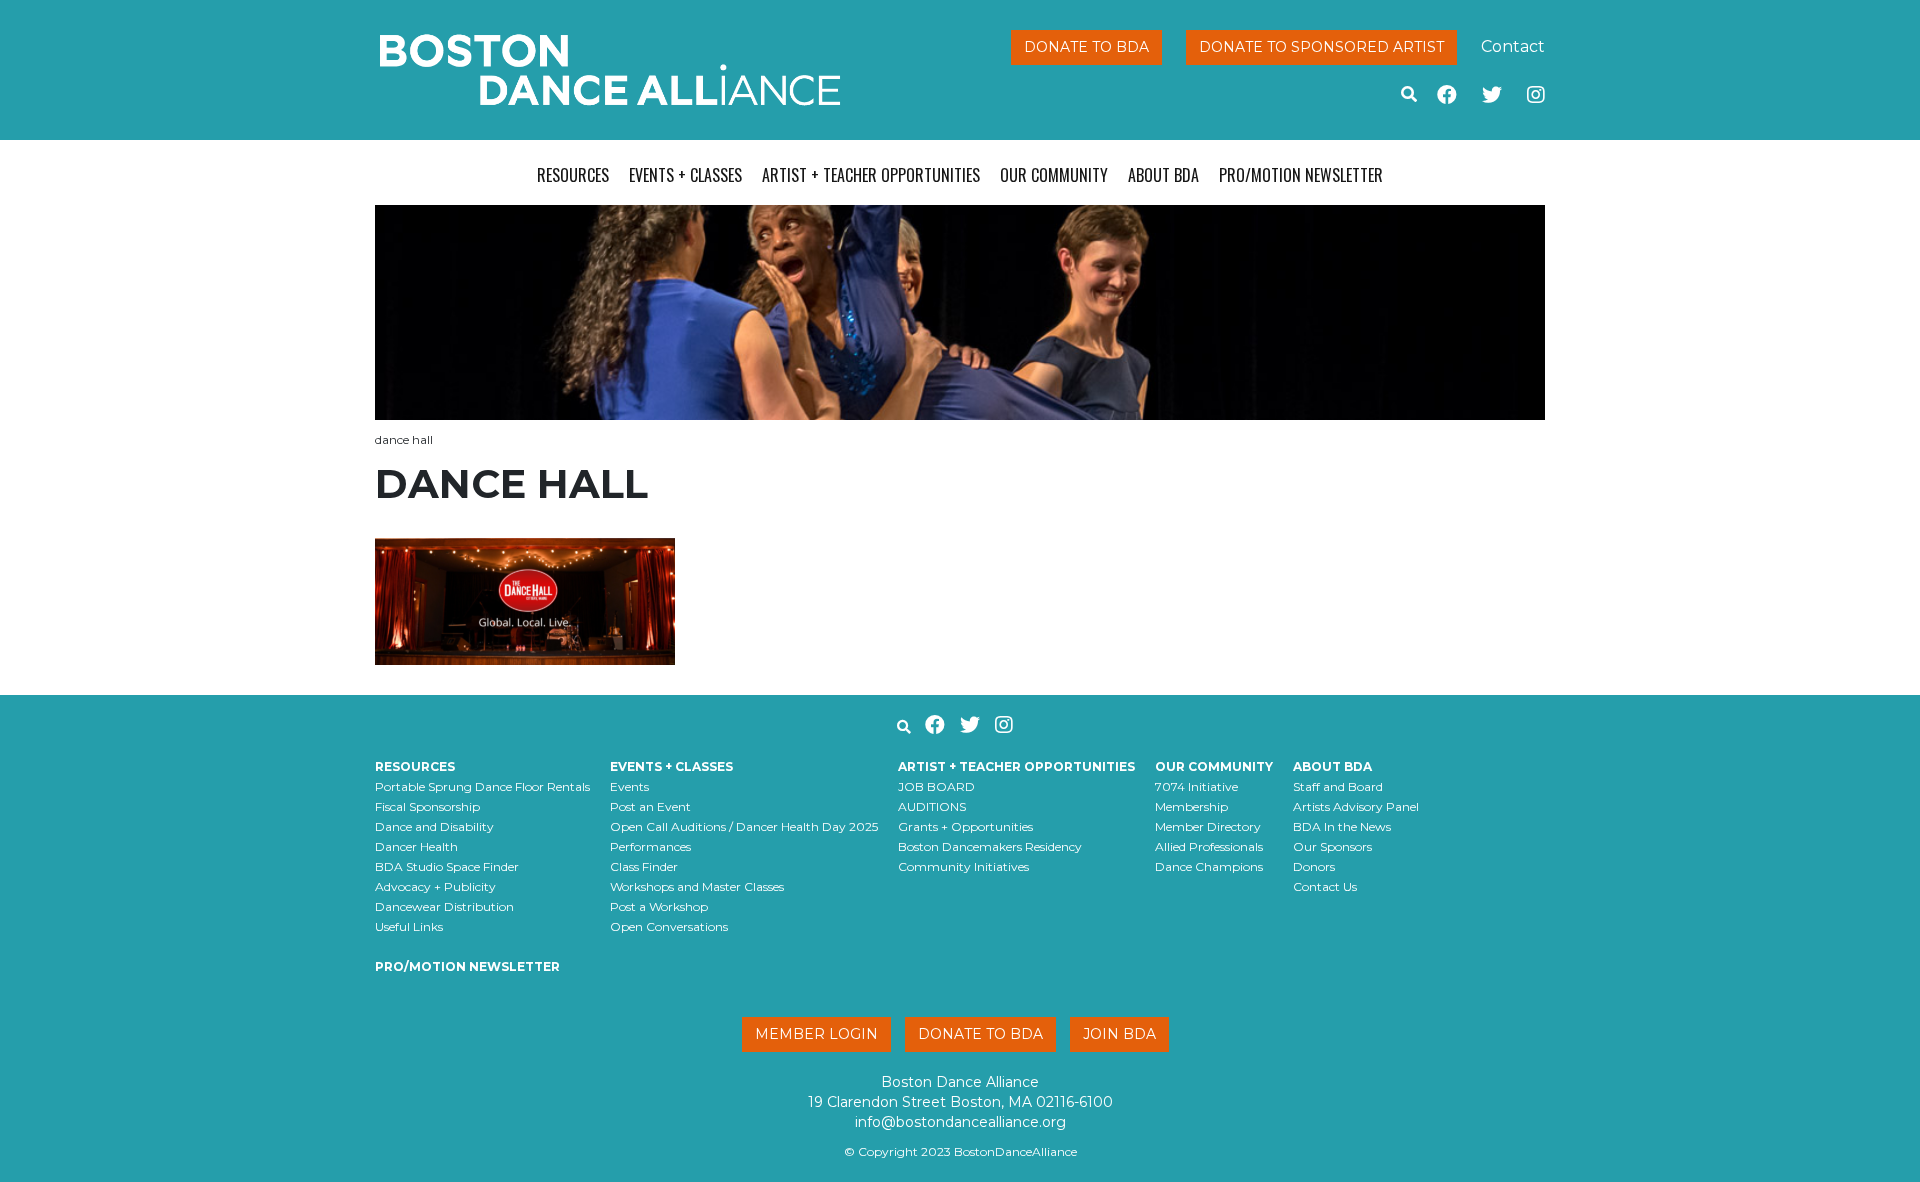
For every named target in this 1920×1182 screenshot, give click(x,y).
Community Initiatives (963, 866)
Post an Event (650, 806)
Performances (650, 846)
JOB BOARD (936, 786)
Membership (1191, 806)
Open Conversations (669, 926)
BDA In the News (1342, 826)
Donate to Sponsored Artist (1321, 47)
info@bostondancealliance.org (960, 1122)
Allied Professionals (1209, 846)
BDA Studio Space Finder (447, 866)
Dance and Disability (434, 826)
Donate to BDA (1086, 47)
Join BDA (1119, 1034)
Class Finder (644, 866)
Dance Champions (1209, 866)
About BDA (1163, 175)
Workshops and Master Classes (697, 886)
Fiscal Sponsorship (427, 806)
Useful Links (409, 926)
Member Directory (1208, 826)
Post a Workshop (659, 906)
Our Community (1054, 175)
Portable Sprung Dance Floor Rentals (482, 786)
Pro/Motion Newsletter (1301, 175)
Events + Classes (685, 175)
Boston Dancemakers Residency (990, 846)
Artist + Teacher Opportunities (871, 175)
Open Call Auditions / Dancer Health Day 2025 (744, 826)
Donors (1314, 866)
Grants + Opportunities (965, 826)
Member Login (816, 1034)
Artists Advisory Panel (1356, 806)
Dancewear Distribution (444, 906)
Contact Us (1325, 886)
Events (629, 786)
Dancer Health (416, 846)
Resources (573, 175)
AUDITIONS (932, 806)
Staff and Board (1338, 786)
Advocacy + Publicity (435, 886)
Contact (1513, 46)
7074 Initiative (1196, 786)
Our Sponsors (1332, 846)
